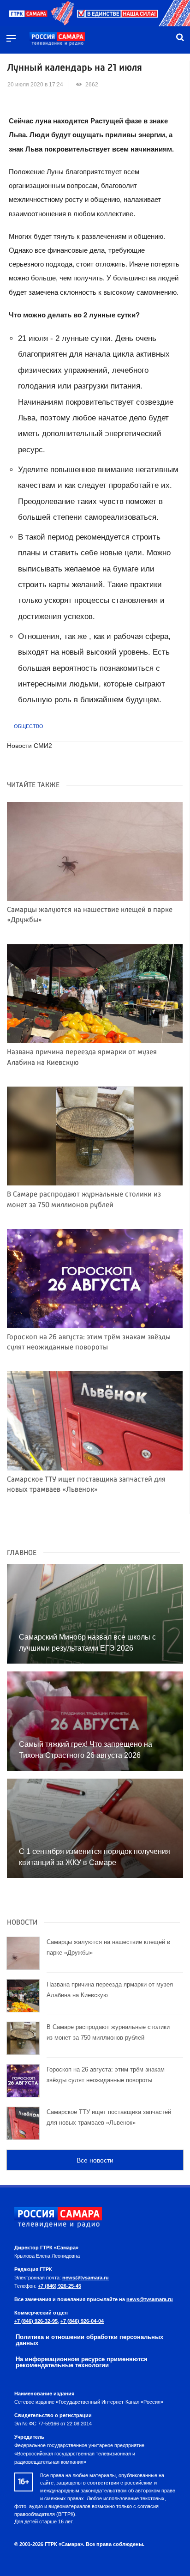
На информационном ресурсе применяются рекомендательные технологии (82, 2362)
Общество (29, 726)
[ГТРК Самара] (57, 39)
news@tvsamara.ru (86, 2278)
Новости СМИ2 (30, 746)
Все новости (95, 2160)
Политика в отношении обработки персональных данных (89, 2340)
